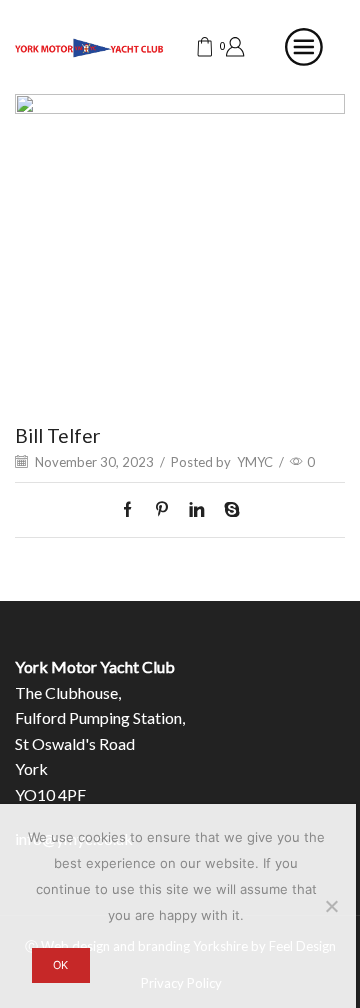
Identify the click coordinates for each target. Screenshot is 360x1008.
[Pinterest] (162, 510)
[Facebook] (132, 510)
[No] (331, 906)
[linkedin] (196, 510)
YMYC (255, 462)
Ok (60, 965)
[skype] (227, 510)
